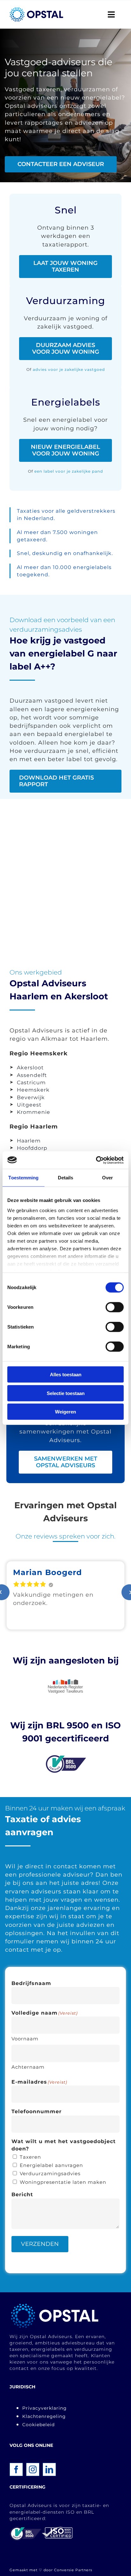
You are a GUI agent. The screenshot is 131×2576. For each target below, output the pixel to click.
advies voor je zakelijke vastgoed (69, 369)
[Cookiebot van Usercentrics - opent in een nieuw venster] (96, 1160)
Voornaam (25, 2039)
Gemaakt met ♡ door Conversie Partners (51, 2570)
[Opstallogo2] (36, 10)
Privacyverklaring (45, 2408)
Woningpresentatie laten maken (63, 2182)
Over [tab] (107, 1178)
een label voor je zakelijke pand (69, 471)
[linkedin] (49, 2469)
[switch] (115, 1307)
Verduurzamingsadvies (50, 2173)
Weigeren (65, 1412)
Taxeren (30, 2157)
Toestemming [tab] (23, 1178)
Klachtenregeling (44, 2416)
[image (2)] (55, 2305)
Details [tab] (66, 1178)
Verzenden (40, 2244)
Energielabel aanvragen (51, 2165)
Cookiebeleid (38, 2425)
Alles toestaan (66, 1375)
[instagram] (33, 2469)
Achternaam (28, 2067)
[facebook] (16, 2469)
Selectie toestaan (66, 1393)
